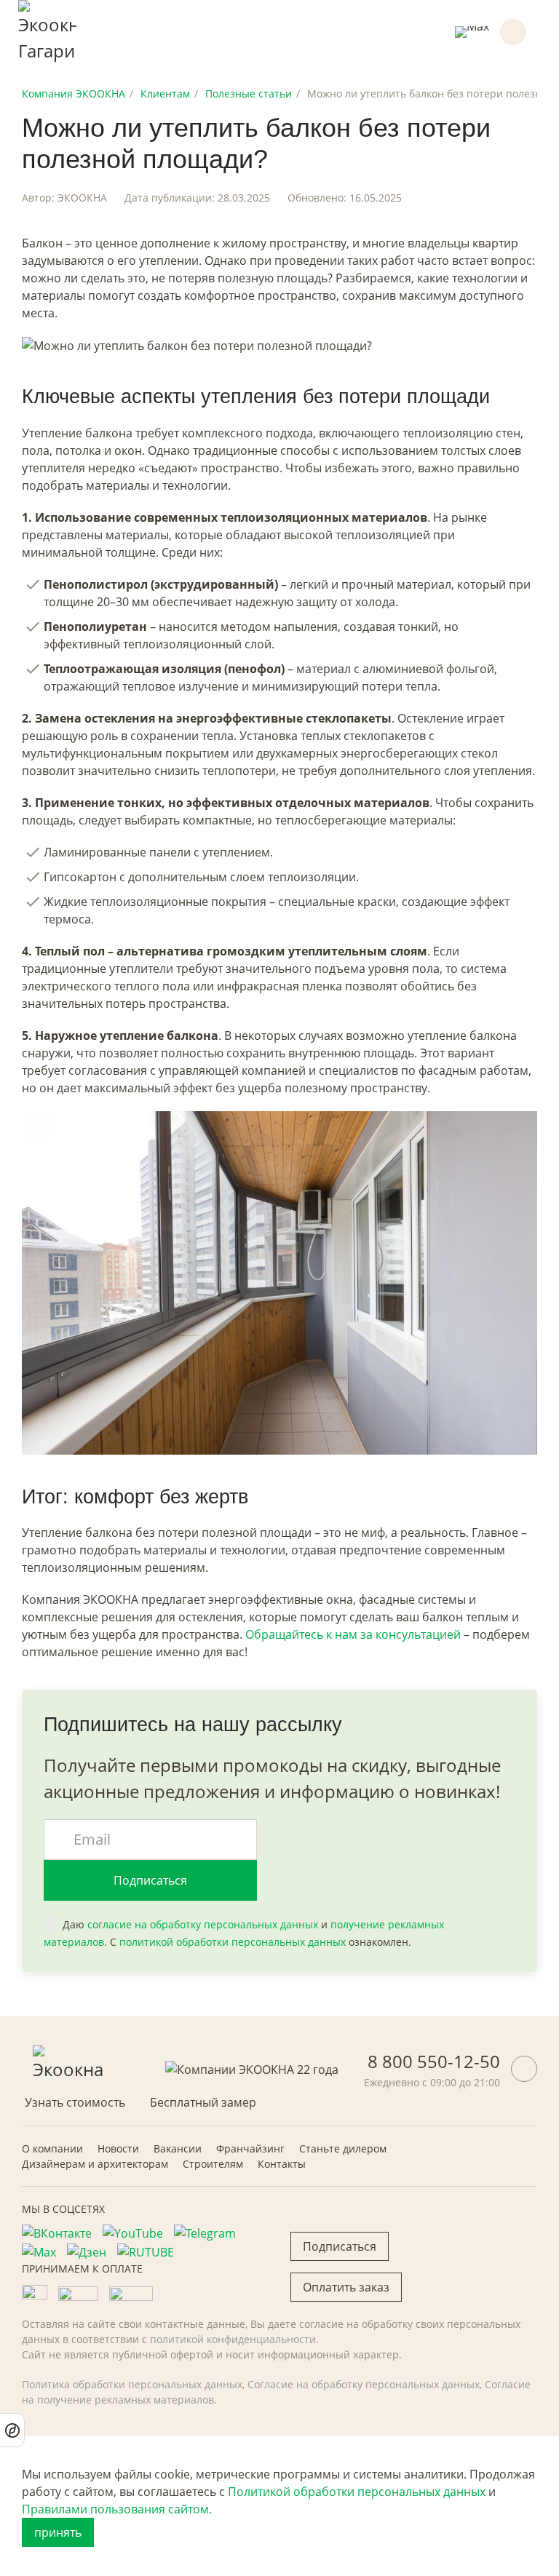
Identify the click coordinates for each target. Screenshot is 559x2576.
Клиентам (165, 94)
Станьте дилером (343, 2148)
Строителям (213, 2164)
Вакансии (178, 2148)
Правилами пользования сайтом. (117, 2509)
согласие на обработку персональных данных (203, 1924)
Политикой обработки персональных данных (357, 2492)
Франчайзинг (250, 2148)
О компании (52, 2148)
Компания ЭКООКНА (74, 94)
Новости (118, 2148)
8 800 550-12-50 (434, 2061)
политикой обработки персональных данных (233, 1942)
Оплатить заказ (346, 2287)
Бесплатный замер (203, 2102)
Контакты (282, 2164)
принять (58, 2532)
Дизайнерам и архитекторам (95, 2164)
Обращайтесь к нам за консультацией (353, 1634)
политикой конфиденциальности (233, 2339)
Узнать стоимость (75, 2102)
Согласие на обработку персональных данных (364, 2384)
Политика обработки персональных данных (132, 2384)
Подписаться (150, 1880)
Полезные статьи (249, 94)
